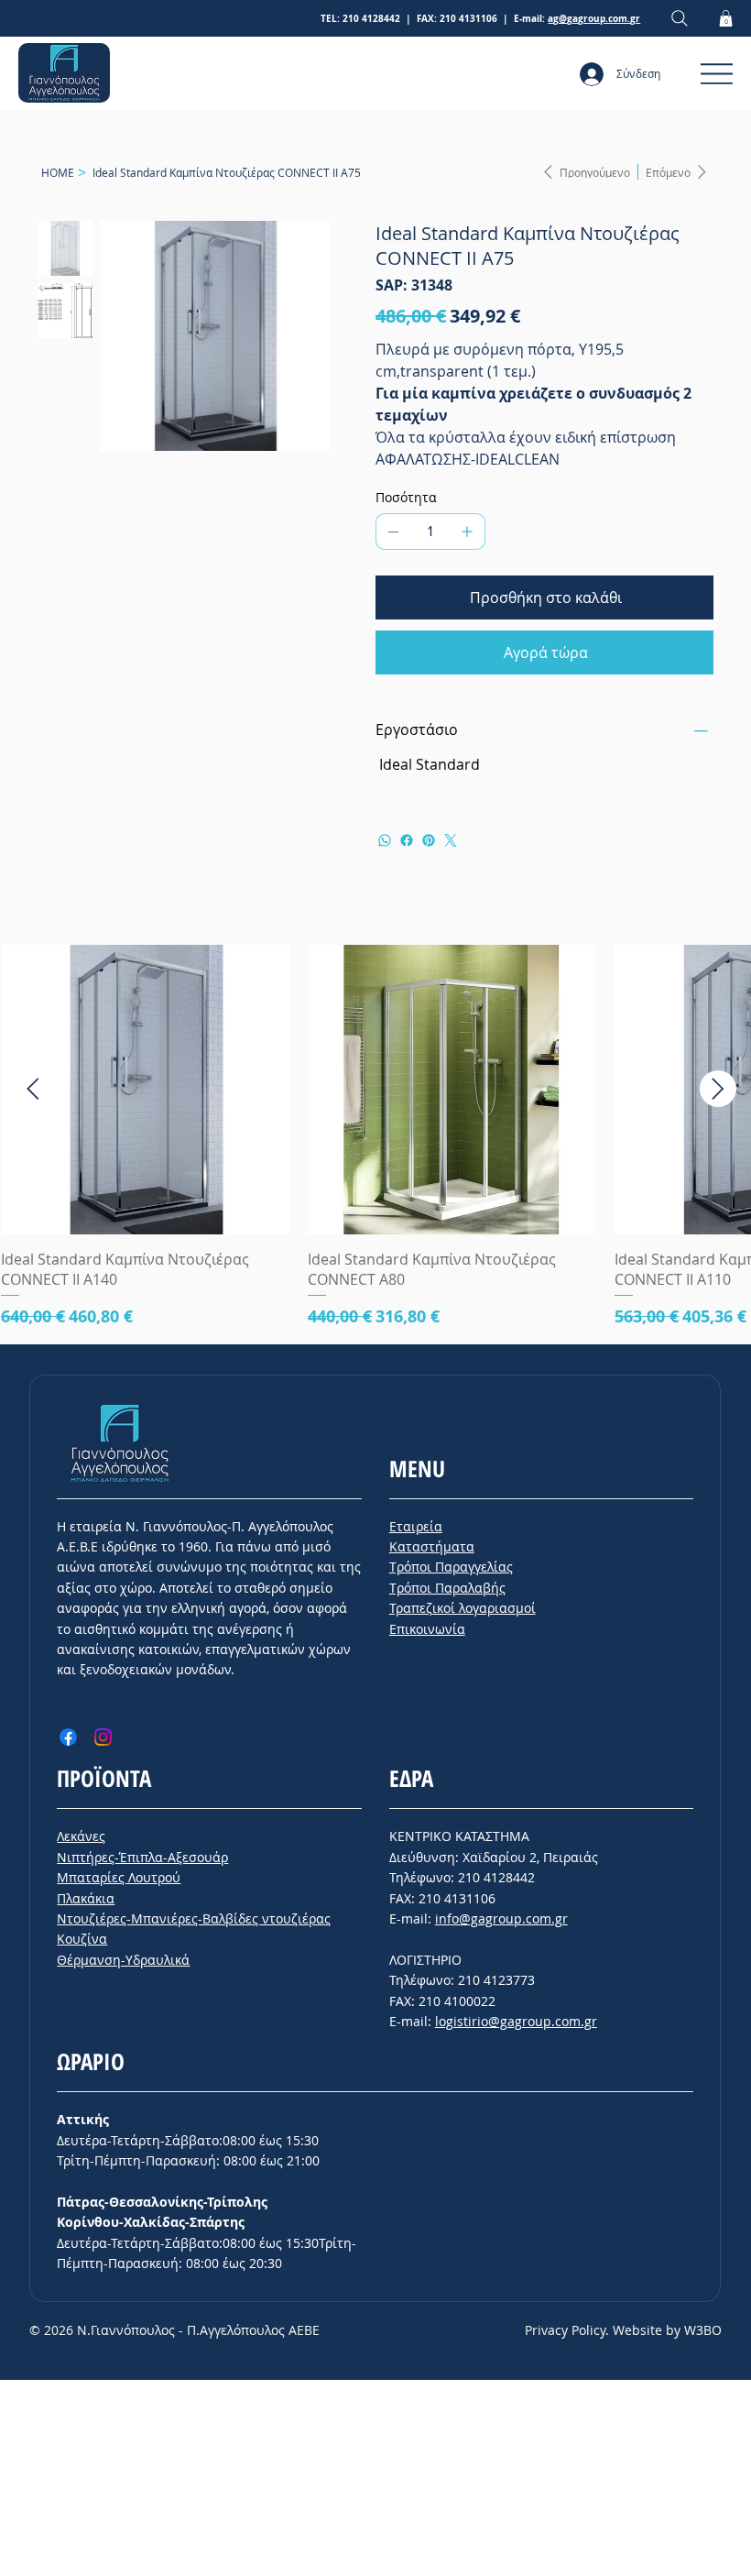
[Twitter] (451, 840)
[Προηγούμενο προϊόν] (33, 1089)
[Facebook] (407, 840)
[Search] (680, 19)
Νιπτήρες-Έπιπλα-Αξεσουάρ (142, 1857)
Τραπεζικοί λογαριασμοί (463, 1608)
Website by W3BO (667, 2330)
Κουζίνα (82, 1939)
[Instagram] (103, 1737)
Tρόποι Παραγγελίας (451, 1567)
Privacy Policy (565, 2330)
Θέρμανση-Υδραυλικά (123, 1960)
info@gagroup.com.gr (501, 1918)
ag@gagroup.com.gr (594, 18)
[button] (726, 18)
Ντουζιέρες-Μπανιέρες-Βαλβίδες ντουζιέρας (194, 1918)
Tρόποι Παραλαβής (447, 1588)
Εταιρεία (416, 1526)
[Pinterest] (429, 840)
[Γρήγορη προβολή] (145, 1089)
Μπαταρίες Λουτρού (119, 1877)
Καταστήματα (432, 1546)
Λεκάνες (81, 1836)
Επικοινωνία (427, 1629)
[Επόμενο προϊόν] (718, 1089)
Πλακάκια (86, 1898)
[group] (375, 1137)
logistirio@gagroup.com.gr (516, 2021)
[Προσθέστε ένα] (467, 532)
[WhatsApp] (385, 840)
